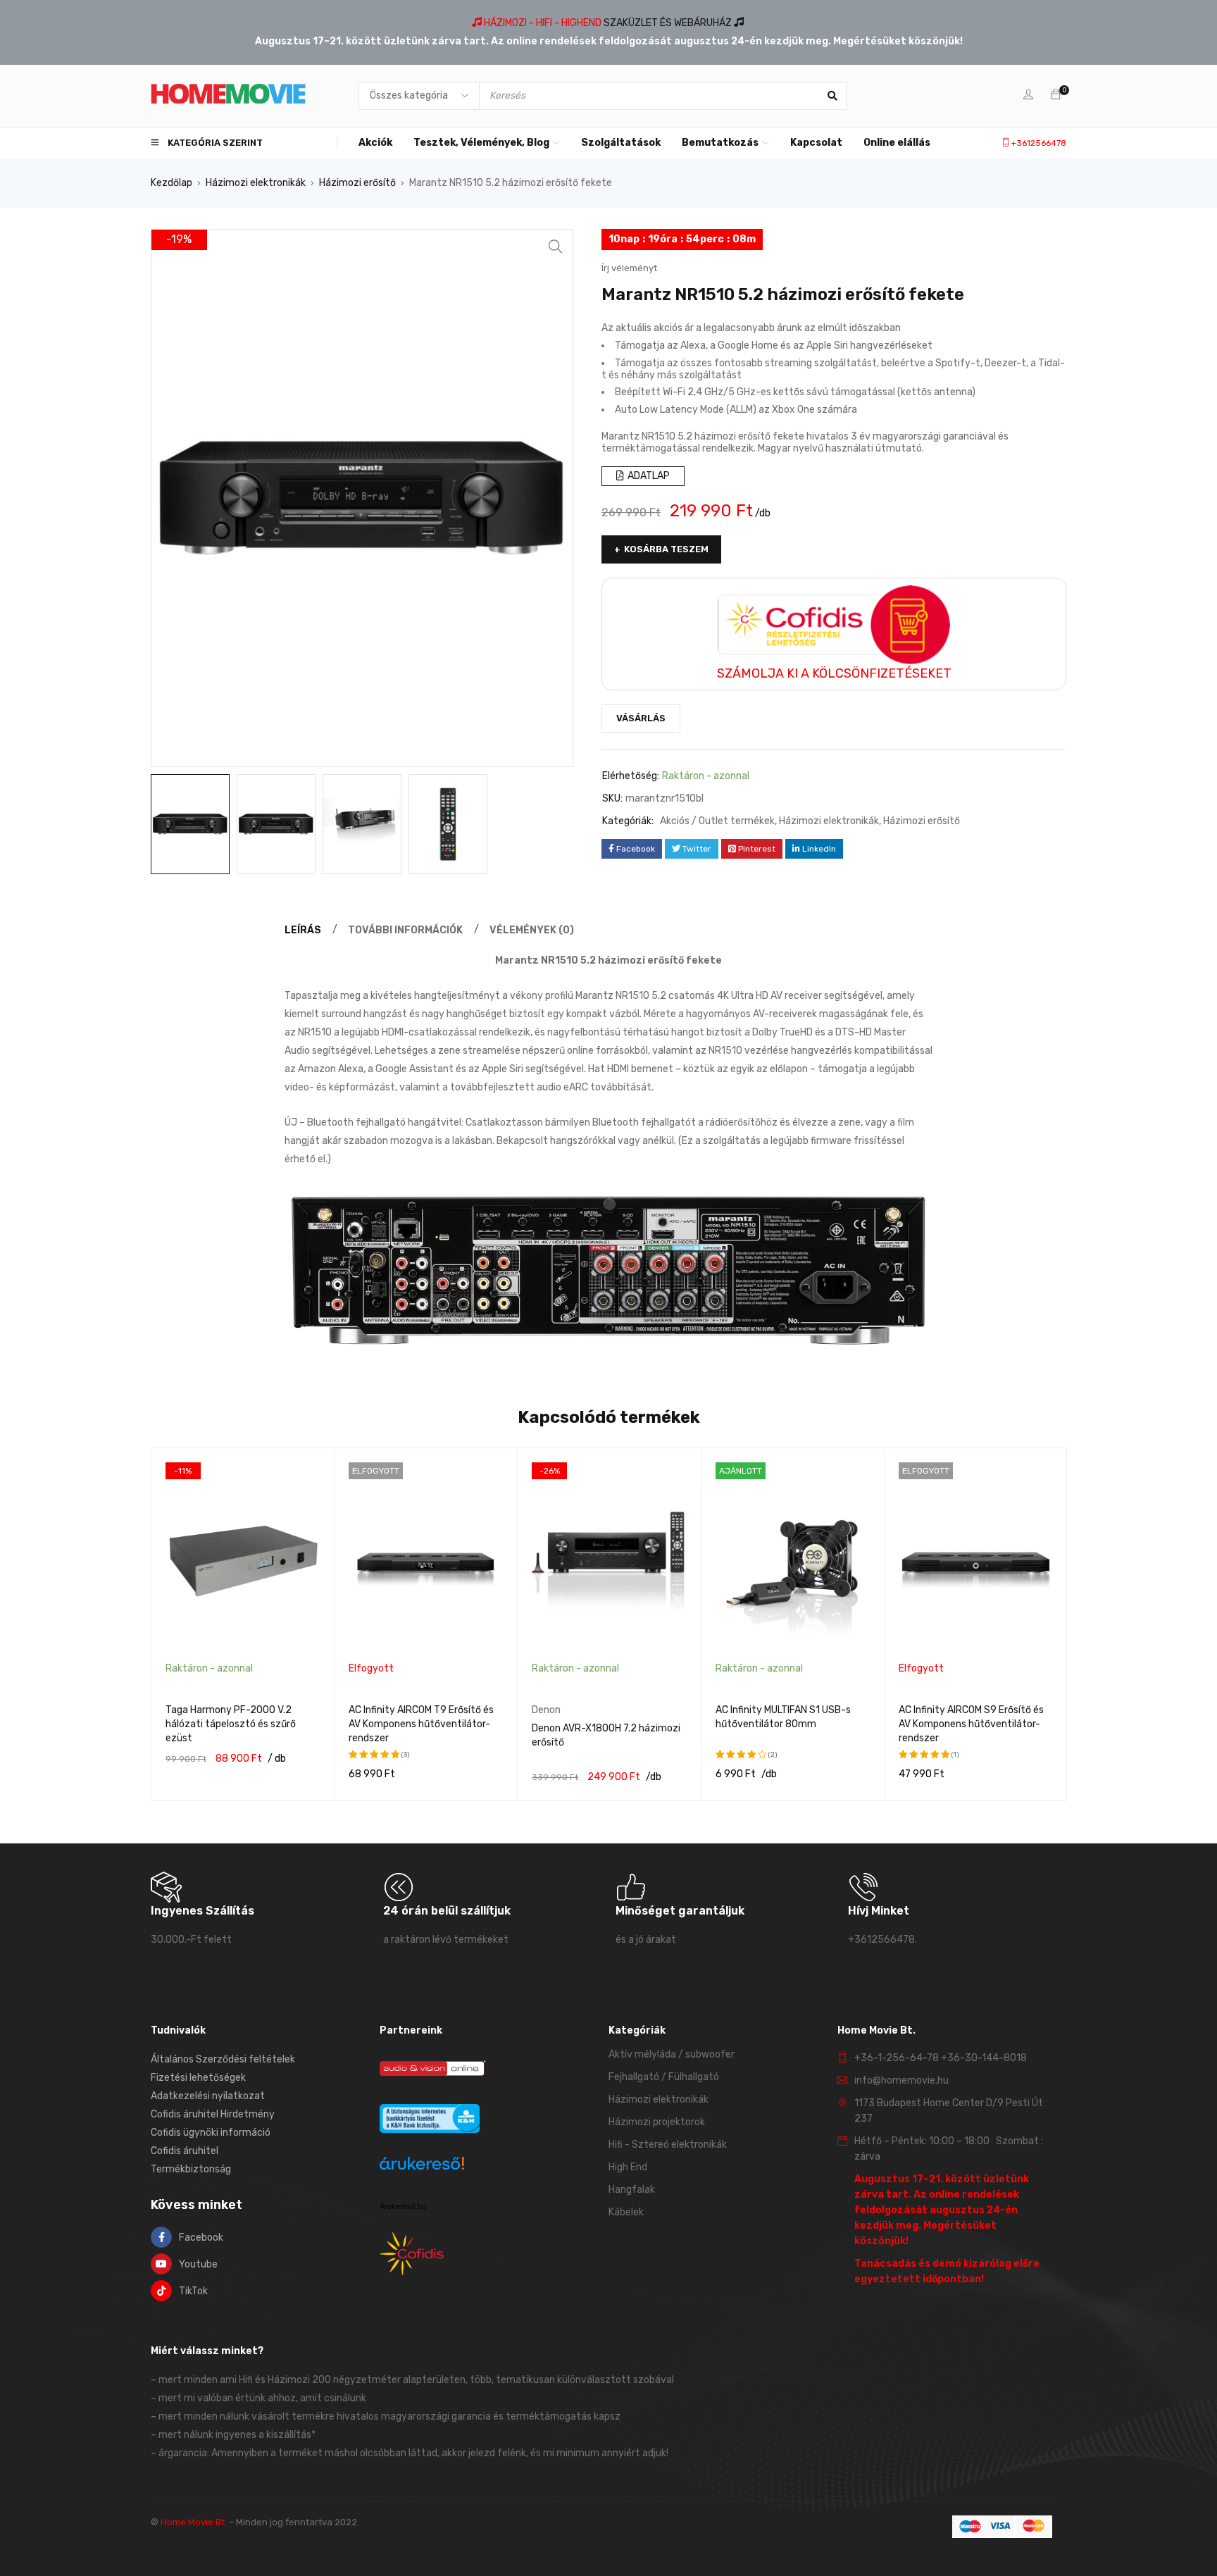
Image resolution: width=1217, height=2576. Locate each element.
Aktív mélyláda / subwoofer (672, 2054)
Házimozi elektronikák (256, 183)
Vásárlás (641, 718)
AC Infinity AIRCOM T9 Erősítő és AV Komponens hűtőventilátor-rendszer (421, 1724)
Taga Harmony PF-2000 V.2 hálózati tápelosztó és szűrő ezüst (231, 1724)
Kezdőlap (171, 183)
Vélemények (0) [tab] (532, 930)
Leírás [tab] (303, 930)
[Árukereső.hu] (422, 2166)
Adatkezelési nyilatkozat (208, 2096)
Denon (546, 1710)
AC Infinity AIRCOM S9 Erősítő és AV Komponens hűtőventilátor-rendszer (971, 1724)
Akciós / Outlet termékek (717, 821)
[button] (556, 247)
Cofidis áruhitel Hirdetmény (213, 2114)
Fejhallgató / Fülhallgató (664, 2077)
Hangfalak (632, 2190)
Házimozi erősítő (357, 183)
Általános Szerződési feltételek (223, 2059)
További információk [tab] (405, 930)
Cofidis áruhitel (185, 2151)
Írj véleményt (629, 268)
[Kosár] (1056, 95)
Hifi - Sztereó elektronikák (668, 2145)
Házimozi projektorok (657, 2122)
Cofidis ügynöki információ (211, 2133)
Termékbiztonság (191, 2169)
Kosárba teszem (666, 549)
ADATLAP (648, 476)
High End (628, 2167)
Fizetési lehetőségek (198, 2078)
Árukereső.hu (403, 2206)
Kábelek (626, 2212)
